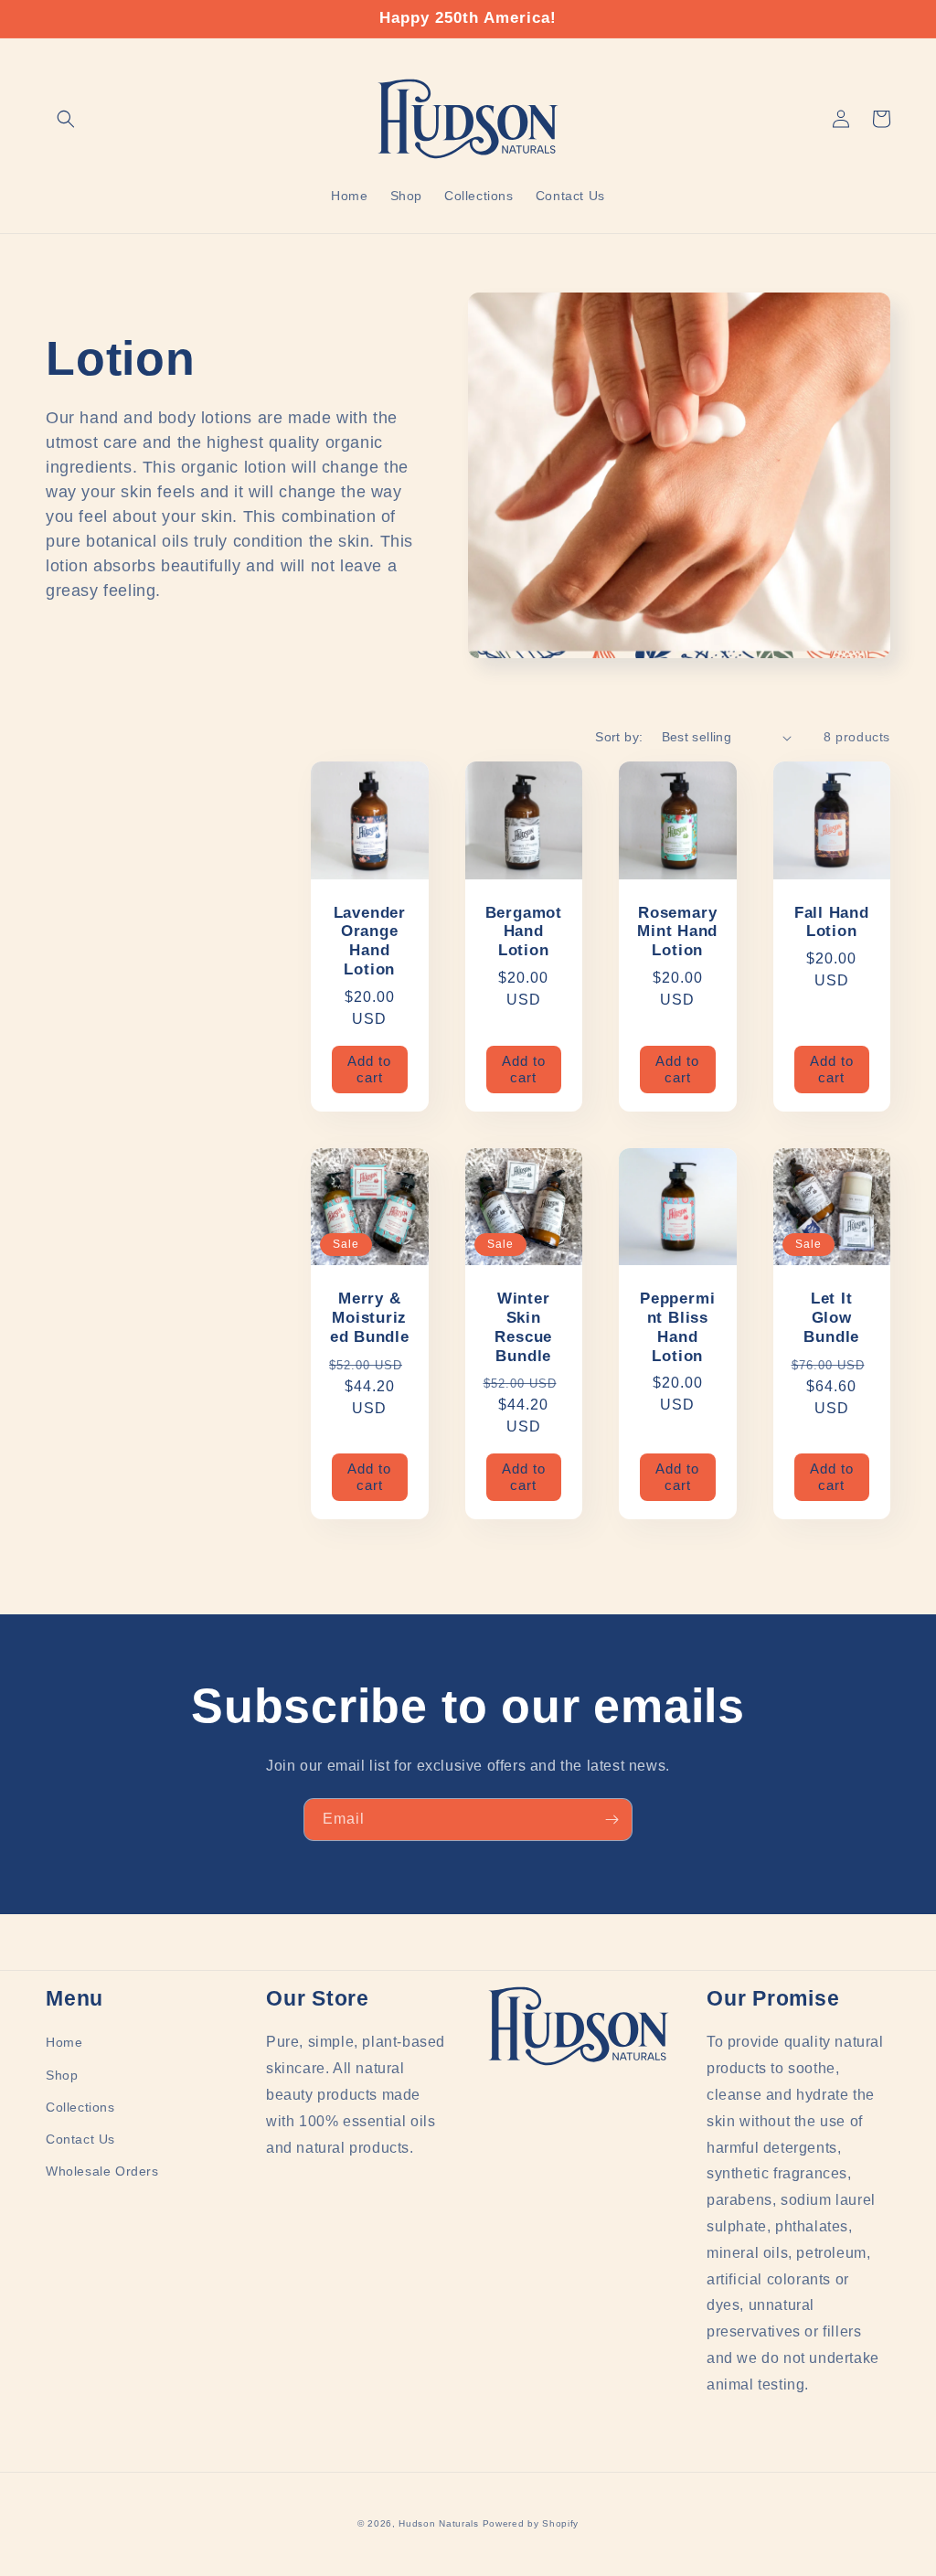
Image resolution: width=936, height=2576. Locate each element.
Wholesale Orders (102, 2171)
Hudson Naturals (439, 2523)
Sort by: (619, 737)
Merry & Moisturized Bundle (370, 1318)
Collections (80, 2107)
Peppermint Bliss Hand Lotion (677, 1327)
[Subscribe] (612, 1820)
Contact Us (80, 2139)
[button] (66, 119)
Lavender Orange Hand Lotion (370, 941)
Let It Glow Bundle (831, 1318)
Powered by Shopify (531, 2523)
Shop (62, 2075)
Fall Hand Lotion (832, 922)
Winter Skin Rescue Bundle (523, 1327)
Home (64, 2042)
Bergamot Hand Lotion (524, 932)
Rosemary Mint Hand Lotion (677, 932)
